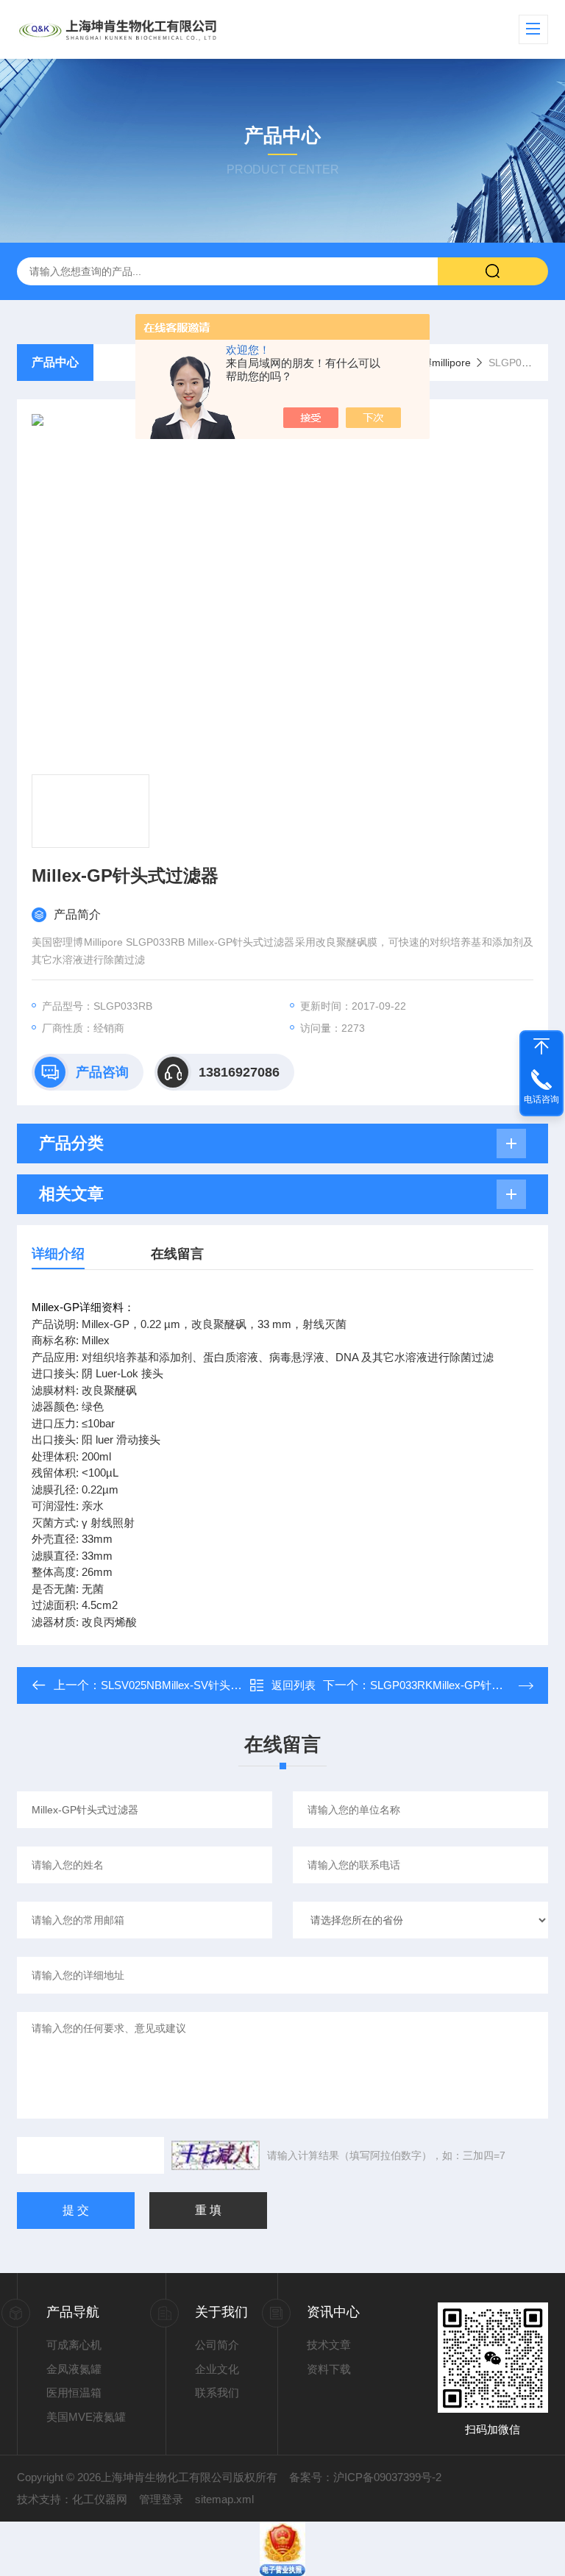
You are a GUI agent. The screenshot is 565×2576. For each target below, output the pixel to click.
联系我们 (217, 2393)
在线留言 (177, 1254)
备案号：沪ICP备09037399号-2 (365, 2477)
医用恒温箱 (74, 2393)
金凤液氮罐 (74, 2369)
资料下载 (329, 2369)
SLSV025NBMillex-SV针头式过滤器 (188, 1685)
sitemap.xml (224, 2499)
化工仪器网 (100, 2499)
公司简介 (217, 2345)
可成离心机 (74, 2345)
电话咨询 (541, 1099)
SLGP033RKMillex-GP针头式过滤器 (458, 1685)
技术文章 (329, 2345)
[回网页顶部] (541, 1046)
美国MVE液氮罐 (86, 2417)
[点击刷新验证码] (216, 2155)
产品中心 (55, 362)
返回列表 (294, 1685)
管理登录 (161, 2499)
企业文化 (217, 2369)
